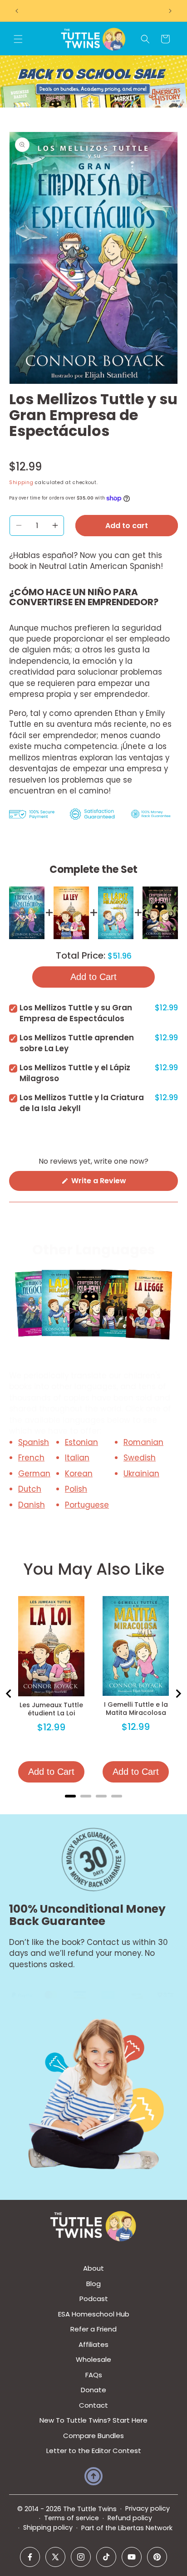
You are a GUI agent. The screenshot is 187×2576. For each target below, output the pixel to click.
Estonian (81, 1442)
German (34, 1474)
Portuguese (87, 1505)
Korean (79, 1474)
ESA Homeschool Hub (94, 2314)
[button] (18, 39)
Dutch (30, 1489)
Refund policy (130, 2518)
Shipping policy (48, 2527)
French (31, 1458)
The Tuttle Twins (90, 2509)
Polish (76, 1489)
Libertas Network (145, 2528)
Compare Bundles (93, 2436)
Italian (77, 1458)
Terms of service (71, 2518)
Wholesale (93, 2359)
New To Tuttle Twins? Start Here (93, 2420)
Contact (93, 2405)
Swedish (140, 1458)
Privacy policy (148, 2508)
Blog (93, 2284)
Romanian (143, 1442)
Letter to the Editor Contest (94, 2451)
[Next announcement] (170, 11)
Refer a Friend (93, 2329)
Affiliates (93, 2344)
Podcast (94, 2299)
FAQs (94, 2375)
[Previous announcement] (17, 11)
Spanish (34, 1442)
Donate (93, 2390)
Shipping (21, 482)
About (93, 2268)
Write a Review (114, 1183)
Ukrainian (141, 1474)
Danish (32, 1505)
